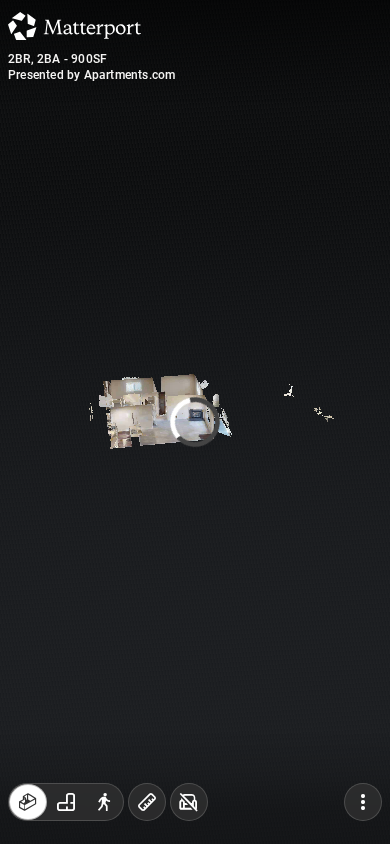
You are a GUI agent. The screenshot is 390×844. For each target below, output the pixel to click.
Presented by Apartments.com (91, 75)
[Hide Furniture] (189, 802)
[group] (66, 802)
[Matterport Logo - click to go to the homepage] (74, 26)
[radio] (28, 802)
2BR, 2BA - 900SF (57, 59)
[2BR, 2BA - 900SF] (195, 422)
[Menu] (363, 802)
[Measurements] (147, 802)
